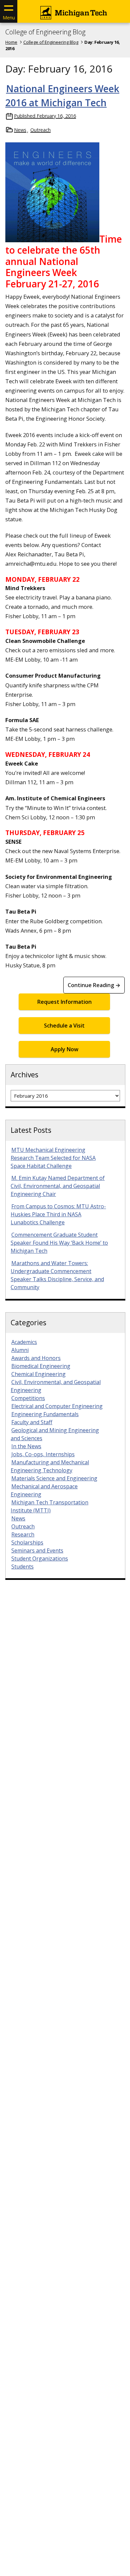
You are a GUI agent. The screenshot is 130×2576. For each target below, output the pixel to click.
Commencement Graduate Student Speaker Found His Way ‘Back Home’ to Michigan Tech (59, 1243)
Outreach (40, 130)
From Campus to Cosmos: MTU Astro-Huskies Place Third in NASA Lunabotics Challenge (58, 1214)
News (20, 130)
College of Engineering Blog (45, 32)
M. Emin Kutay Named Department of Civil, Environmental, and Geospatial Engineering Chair (58, 1186)
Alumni (20, 1350)
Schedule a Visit (64, 1026)
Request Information (64, 1002)
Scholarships (27, 1542)
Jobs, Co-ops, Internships (43, 1454)
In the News (26, 1446)
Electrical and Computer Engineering (57, 1406)
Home (11, 42)
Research (23, 1534)
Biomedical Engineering (41, 1366)
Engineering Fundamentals (45, 1414)
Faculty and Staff (32, 1422)
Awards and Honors (36, 1358)
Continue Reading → (94, 985)
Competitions (28, 1398)
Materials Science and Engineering (54, 1478)
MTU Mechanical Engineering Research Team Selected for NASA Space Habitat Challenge (53, 1158)
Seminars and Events (37, 1550)
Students (22, 1567)
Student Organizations (40, 1558)
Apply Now (64, 1049)
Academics (24, 1342)
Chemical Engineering (38, 1374)
